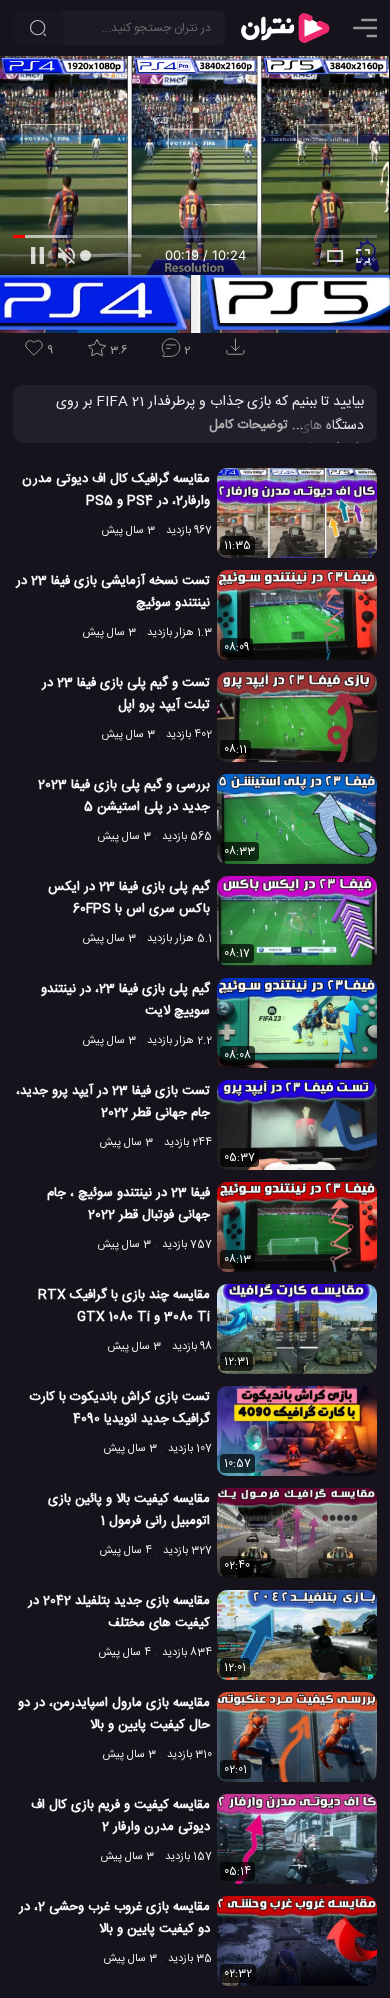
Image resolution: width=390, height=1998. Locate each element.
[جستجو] (38, 28)
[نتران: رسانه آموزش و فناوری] (285, 28)
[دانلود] (239, 353)
